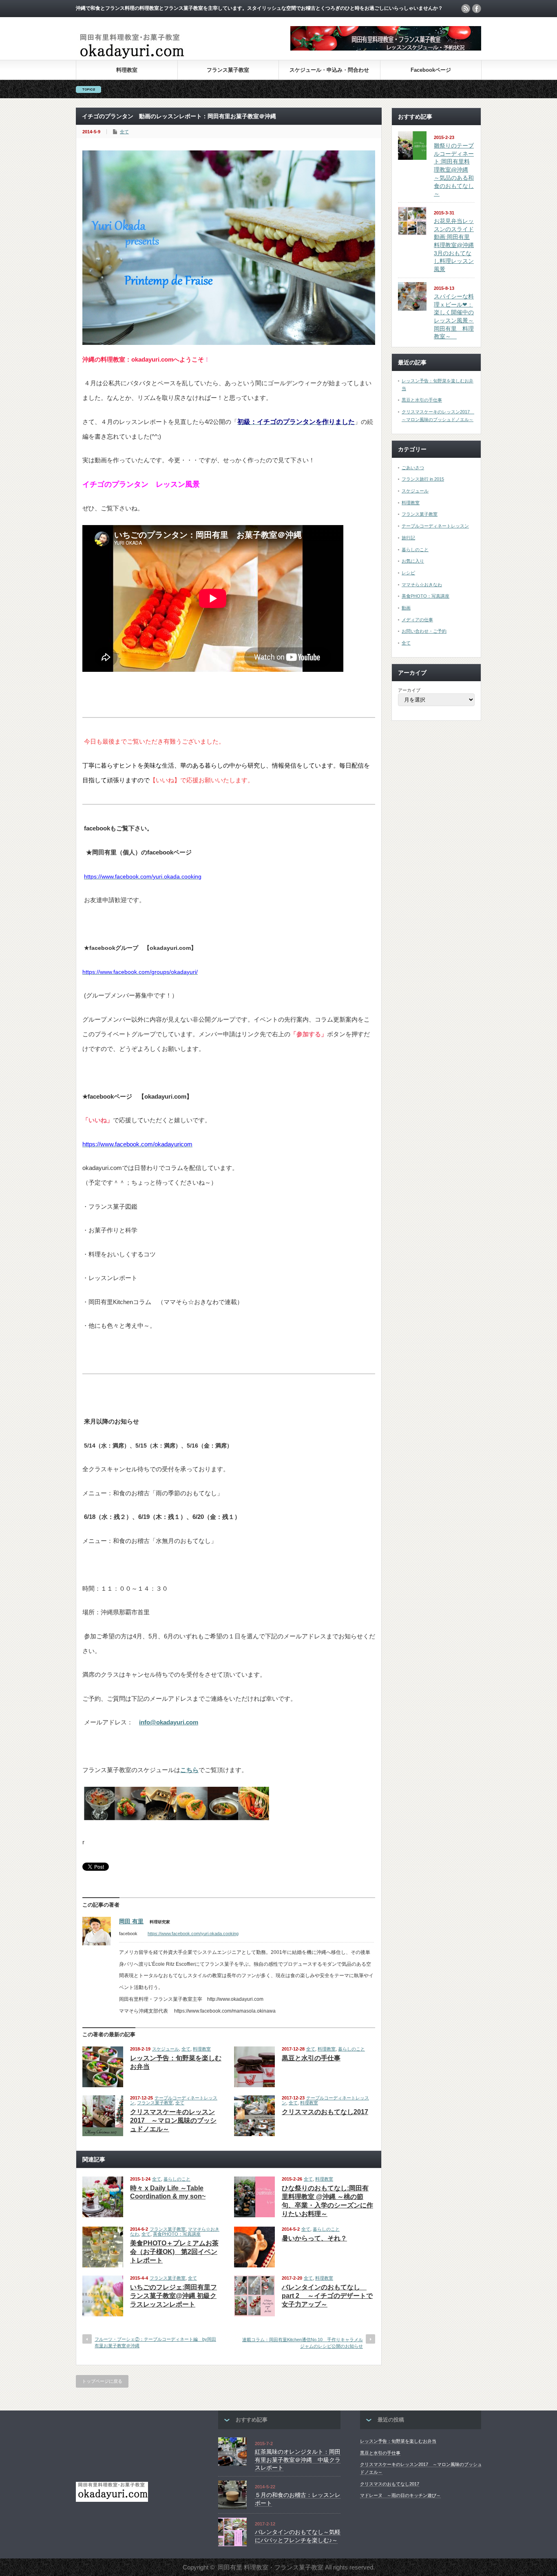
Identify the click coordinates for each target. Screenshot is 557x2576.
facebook (477, 9)
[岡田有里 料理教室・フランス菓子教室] (132, 58)
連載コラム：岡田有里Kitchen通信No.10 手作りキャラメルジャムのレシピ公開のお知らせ (303, 2343)
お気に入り (413, 561)
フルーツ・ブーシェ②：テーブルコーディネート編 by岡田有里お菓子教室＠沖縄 (155, 2342)
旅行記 (408, 538)
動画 (406, 608)
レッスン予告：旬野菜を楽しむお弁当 (398, 2441)
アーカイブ (409, 690)
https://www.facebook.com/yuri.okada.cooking (193, 1934)
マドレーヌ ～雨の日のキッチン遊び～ (400, 2495)
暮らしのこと (351, 2049)
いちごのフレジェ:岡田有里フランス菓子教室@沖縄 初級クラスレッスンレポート (174, 2296)
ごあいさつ (413, 468)
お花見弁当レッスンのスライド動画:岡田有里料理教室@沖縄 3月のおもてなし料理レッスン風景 (454, 245)
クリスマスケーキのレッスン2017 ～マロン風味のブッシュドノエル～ (173, 2120)
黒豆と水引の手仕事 (311, 2058)
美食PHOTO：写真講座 (177, 2234)
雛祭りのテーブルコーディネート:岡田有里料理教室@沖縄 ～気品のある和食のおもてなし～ (454, 170)
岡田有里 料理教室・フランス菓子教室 (271, 2567)
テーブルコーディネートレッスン (435, 526)
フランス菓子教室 (228, 70)
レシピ (408, 573)
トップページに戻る (102, 2381)
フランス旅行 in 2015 (423, 479)
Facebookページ (431, 70)
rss (466, 9)
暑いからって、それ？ (314, 2238)
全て (124, 132)
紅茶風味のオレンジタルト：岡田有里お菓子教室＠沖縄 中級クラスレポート (298, 2460)
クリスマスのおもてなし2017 (325, 2112)
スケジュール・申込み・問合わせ (329, 70)
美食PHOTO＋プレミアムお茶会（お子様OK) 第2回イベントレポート (174, 2252)
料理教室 (127, 70)
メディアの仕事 (417, 620)
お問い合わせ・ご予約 (424, 631)
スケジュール (166, 2049)
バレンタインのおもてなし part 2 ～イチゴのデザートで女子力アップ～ (327, 2296)
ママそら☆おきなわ (422, 585)
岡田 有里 (131, 1921)
